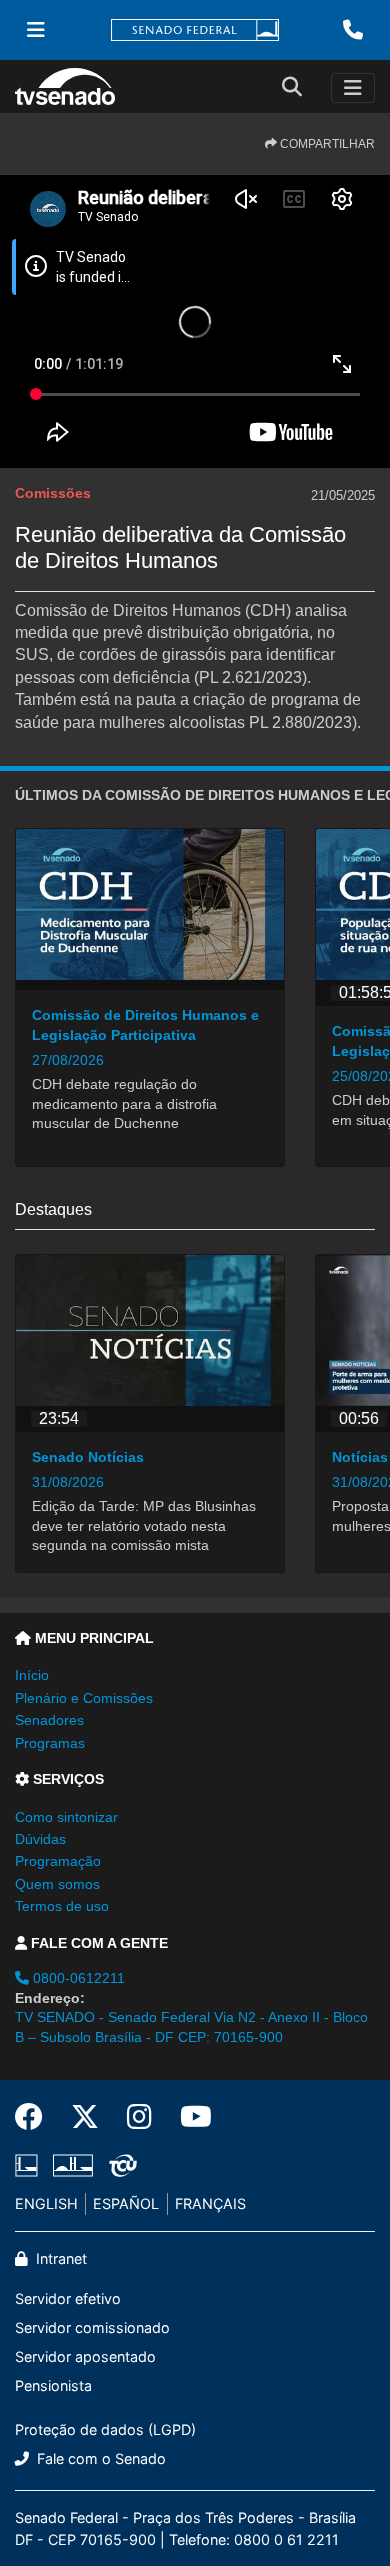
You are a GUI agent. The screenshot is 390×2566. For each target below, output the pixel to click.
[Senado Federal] (195, 30)
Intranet (59, 2258)
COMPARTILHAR (326, 144)
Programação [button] (58, 1861)
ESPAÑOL (126, 2203)
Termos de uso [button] (62, 1906)
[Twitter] (85, 2117)
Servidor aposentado (85, 2356)
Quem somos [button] (57, 1884)
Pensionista (53, 2385)
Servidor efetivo (68, 2298)
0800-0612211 (77, 1978)
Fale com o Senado (99, 2458)
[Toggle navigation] (353, 88)
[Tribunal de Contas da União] (119, 2166)
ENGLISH (46, 2203)
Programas (50, 1743)
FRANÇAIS (210, 2203)
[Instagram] (139, 2117)
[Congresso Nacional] (73, 2166)
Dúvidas (40, 1839)
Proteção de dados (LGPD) (105, 2429)
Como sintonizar (66, 1817)
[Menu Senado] (36, 30)
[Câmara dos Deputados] (30, 2166)
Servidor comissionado (92, 2327)
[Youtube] (189, 2117)
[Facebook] (36, 2117)
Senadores (49, 1720)
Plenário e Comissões (84, 1698)
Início (32, 1675)
